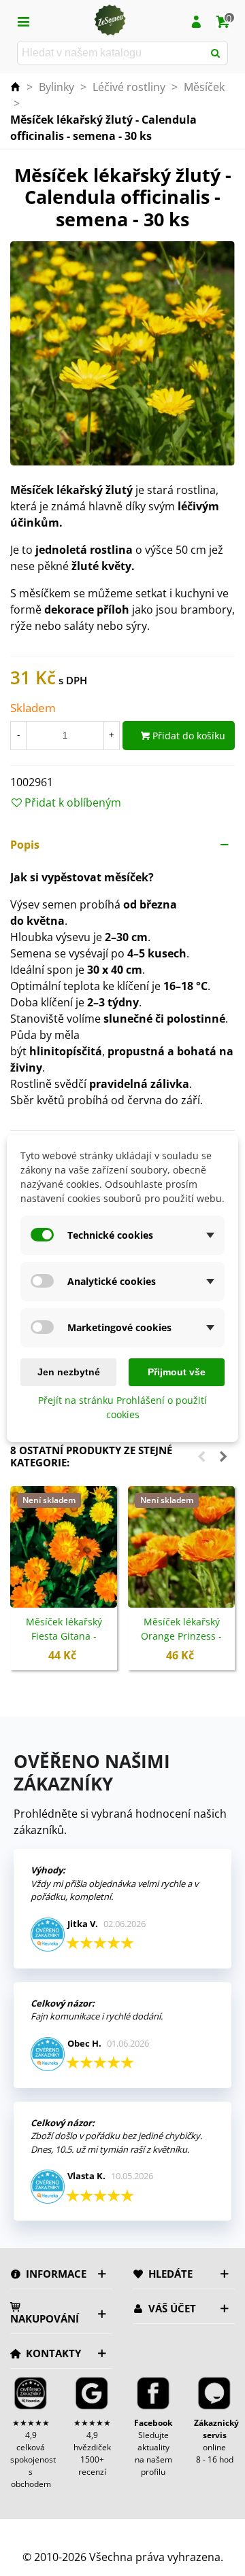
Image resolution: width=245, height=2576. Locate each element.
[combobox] (111, 53)
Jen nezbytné (69, 1372)
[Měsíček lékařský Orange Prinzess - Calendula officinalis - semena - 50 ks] (181, 1547)
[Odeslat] (216, 53)
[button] (122, 845)
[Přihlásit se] (196, 20)
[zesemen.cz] (110, 20)
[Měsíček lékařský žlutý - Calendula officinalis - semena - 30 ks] (122, 353)
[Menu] (23, 20)
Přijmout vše (177, 1372)
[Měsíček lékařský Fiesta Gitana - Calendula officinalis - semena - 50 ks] (64, 1547)
